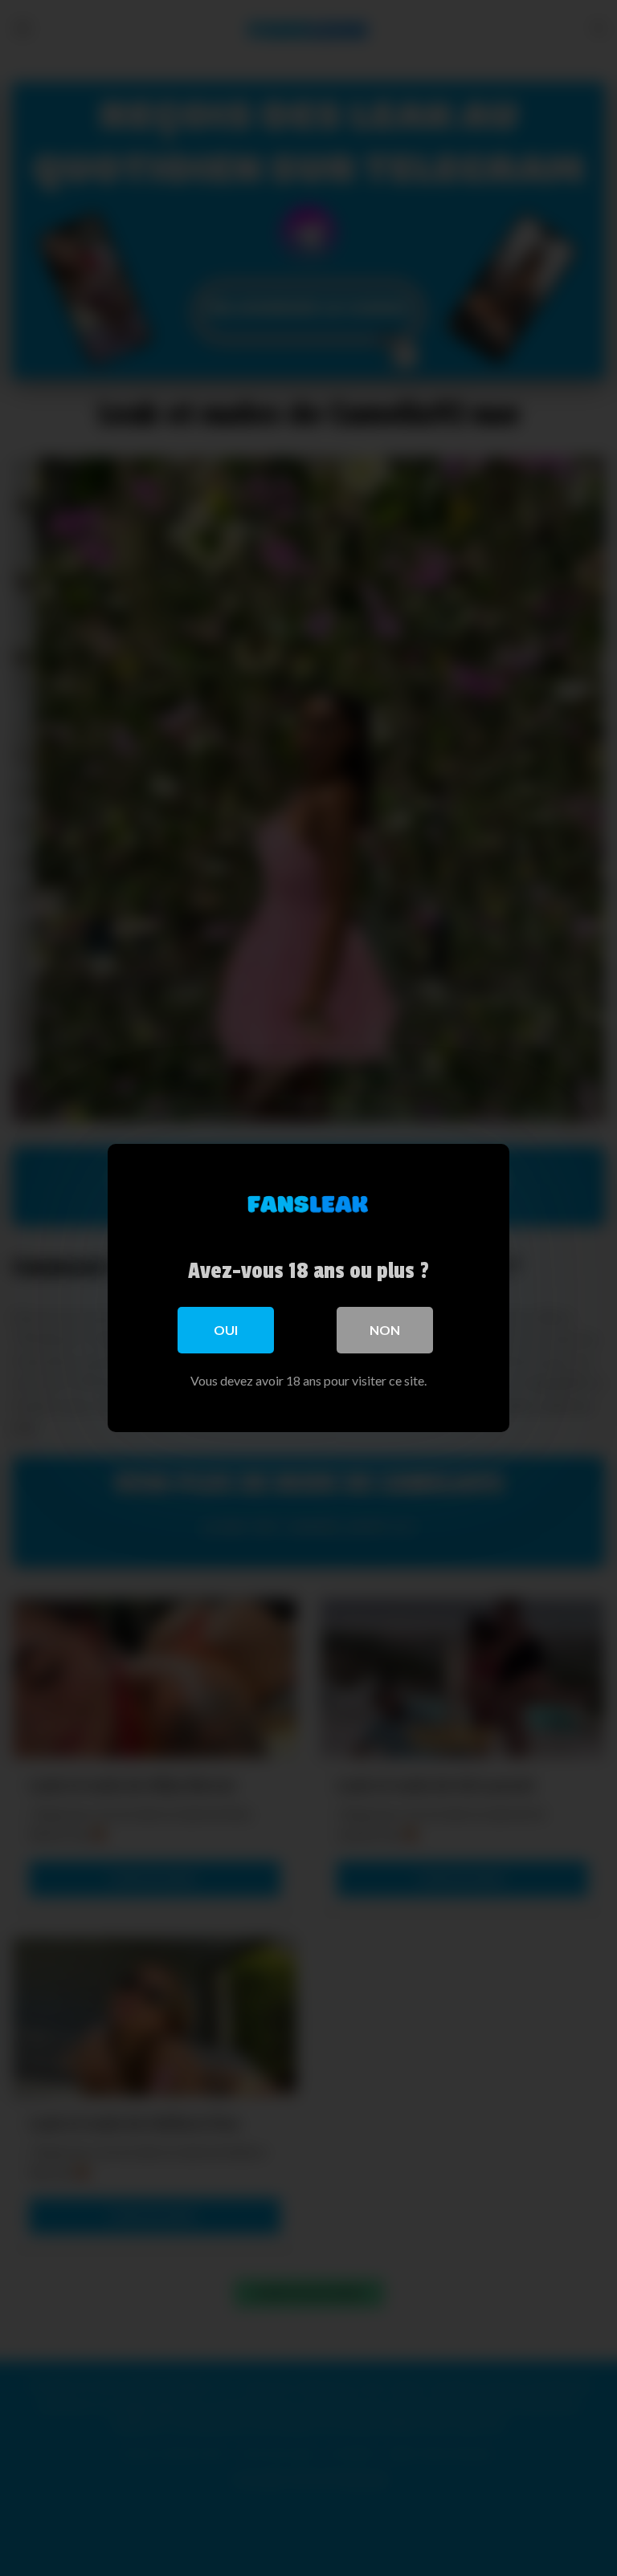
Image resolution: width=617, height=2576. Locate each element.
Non (385, 1330)
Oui (226, 1330)
